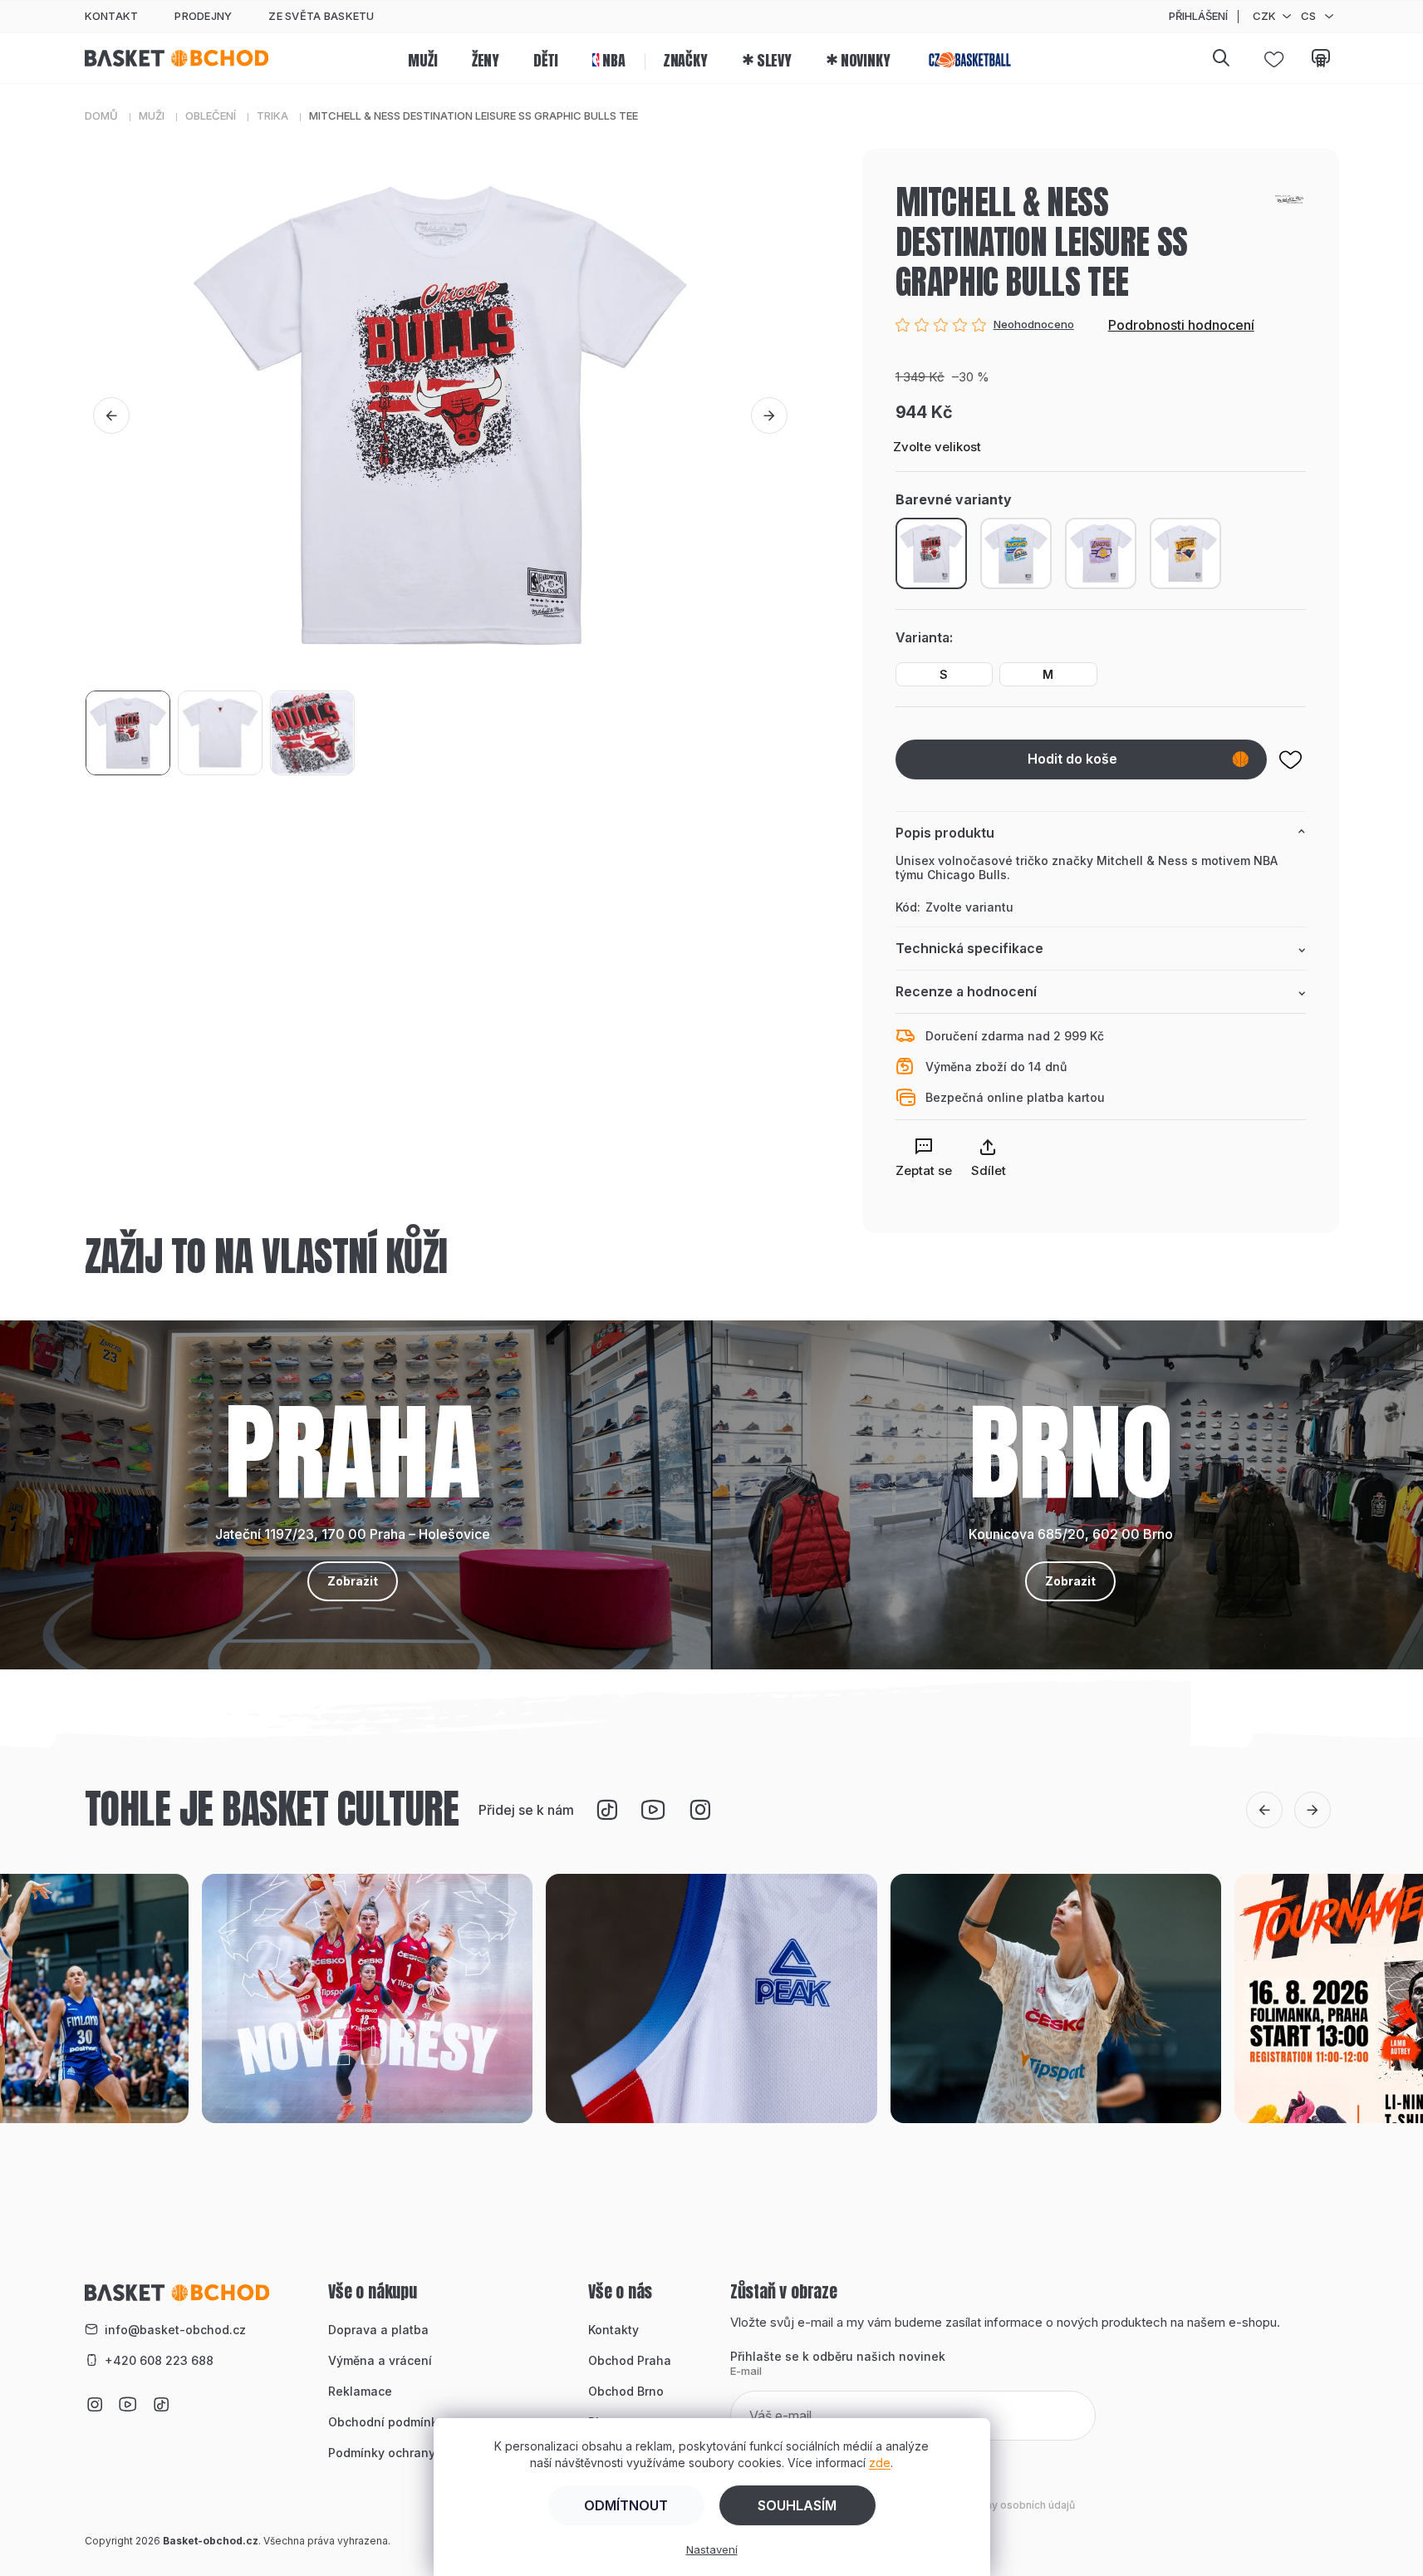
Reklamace (360, 2391)
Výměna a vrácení (380, 2360)
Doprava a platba (378, 2330)
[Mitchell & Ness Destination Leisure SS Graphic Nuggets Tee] (1016, 553)
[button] (111, 415)
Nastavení (712, 2549)
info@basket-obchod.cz (175, 2330)
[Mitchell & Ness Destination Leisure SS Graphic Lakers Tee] (1101, 553)
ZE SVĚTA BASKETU (321, 16)
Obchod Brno (626, 2391)
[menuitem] (422, 58)
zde (880, 2463)
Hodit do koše (1072, 759)
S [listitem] (944, 674)
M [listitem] (1048, 674)
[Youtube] (653, 1810)
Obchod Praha (630, 2360)
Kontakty (613, 2330)
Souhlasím (797, 2505)
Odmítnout (626, 2505)
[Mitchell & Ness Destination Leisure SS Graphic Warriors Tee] (1185, 553)
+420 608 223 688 (159, 2360)
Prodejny (203, 16)
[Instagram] (699, 1810)
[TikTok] (606, 1810)
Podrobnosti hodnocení (1181, 325)
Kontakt (112, 16)
